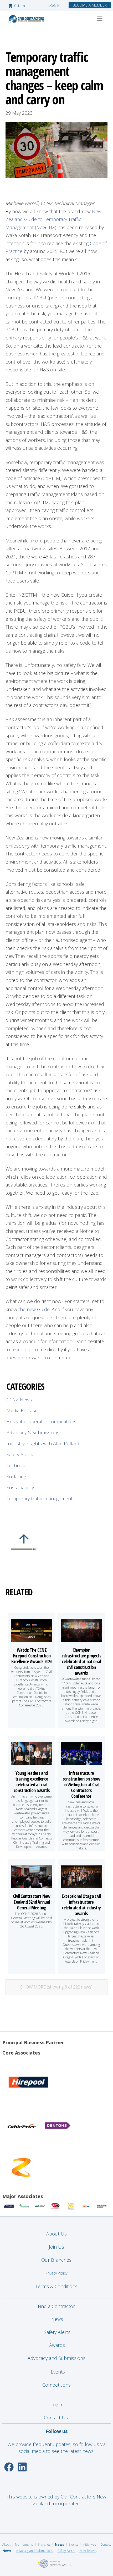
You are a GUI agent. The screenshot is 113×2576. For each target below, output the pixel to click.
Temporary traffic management (40, 1498)
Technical (17, 1465)
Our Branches (56, 2260)
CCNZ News (19, 1399)
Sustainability (20, 1487)
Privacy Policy (56, 2273)
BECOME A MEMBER (90, 5)
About (6, 2544)
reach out (22, 1349)
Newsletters (88, 2551)
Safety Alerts (20, 1454)
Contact (106, 2544)
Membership (24, 2544)
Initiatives (89, 2544)
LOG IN (54, 6)
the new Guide (34, 1309)
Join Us (56, 2247)
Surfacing (16, 1476)
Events (58, 2372)
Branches (44, 2544)
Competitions (56, 2385)
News (57, 2319)
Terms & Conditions (56, 2286)
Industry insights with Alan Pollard (43, 1443)
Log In (57, 2404)
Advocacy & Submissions (33, 1432)
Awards (57, 2345)
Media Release (22, 1410)
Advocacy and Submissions (56, 2358)
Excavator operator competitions (42, 1421)
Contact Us (56, 2418)
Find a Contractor (56, 2306)
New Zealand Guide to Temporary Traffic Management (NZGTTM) (53, 219)
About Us (56, 2234)
